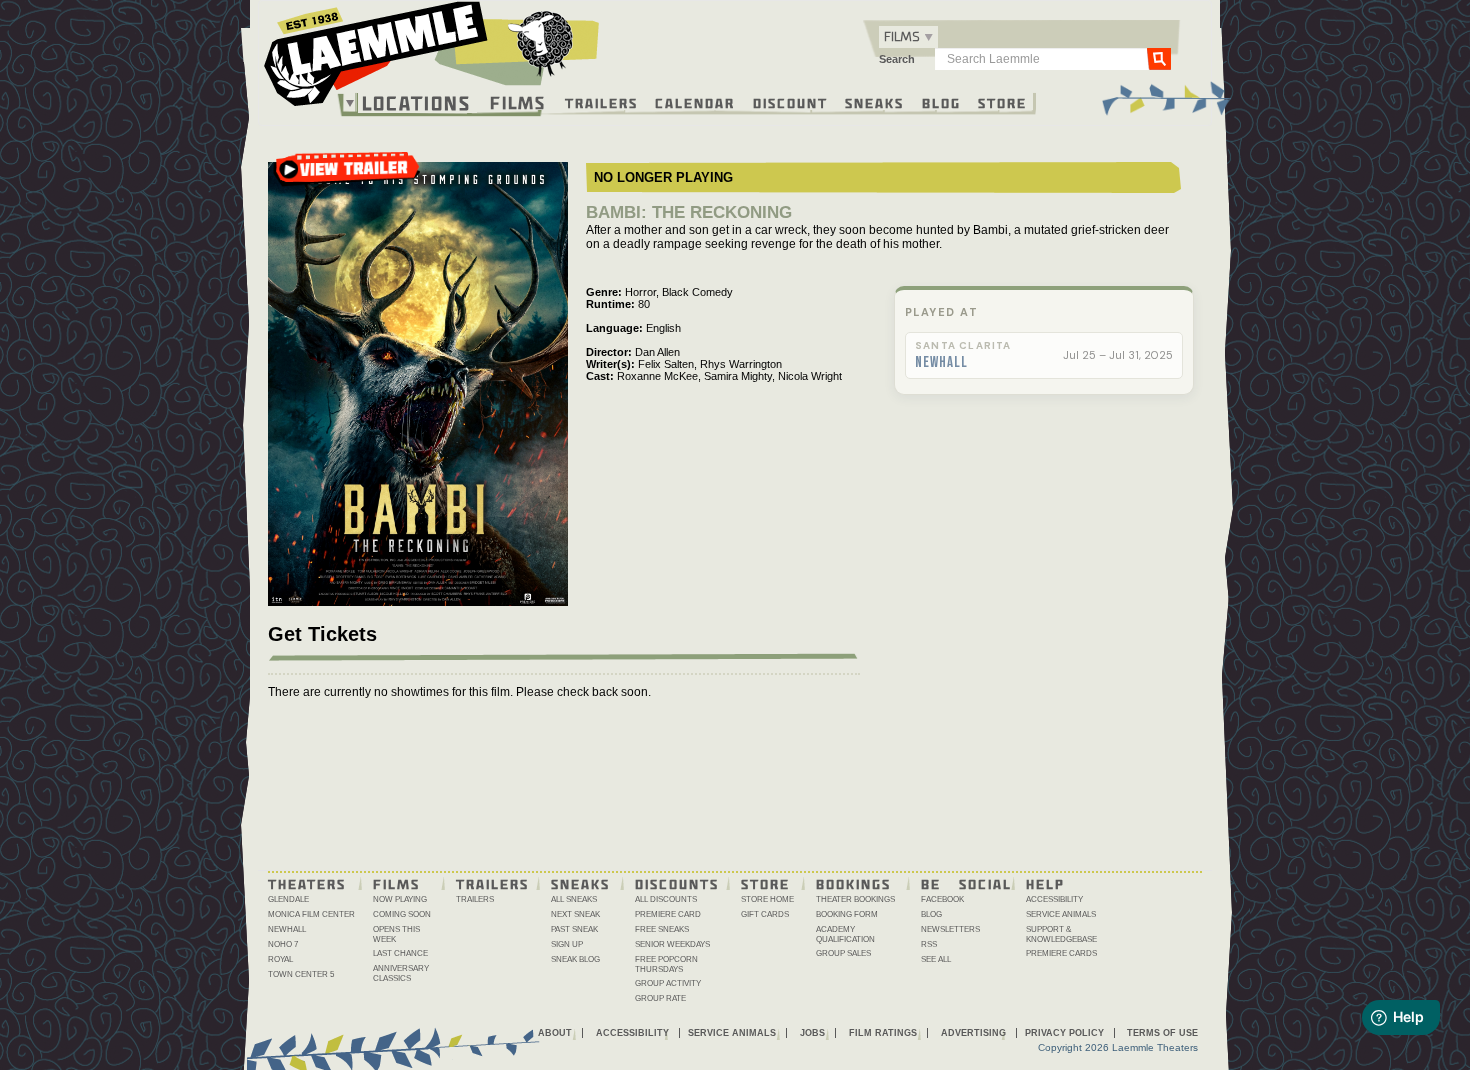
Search (897, 59)
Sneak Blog (575, 959)
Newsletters (950, 929)
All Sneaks (574, 899)
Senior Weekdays (672, 944)
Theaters (307, 883)
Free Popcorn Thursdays (666, 964)
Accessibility (1054, 899)
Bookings (853, 883)
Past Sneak (574, 929)
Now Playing (400, 899)
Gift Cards (765, 914)
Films (518, 100)
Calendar (695, 102)
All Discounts (666, 899)
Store (1002, 102)
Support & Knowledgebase (1061, 934)
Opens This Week (396, 934)
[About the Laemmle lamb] (541, 42)
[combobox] (908, 37)
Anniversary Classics (401, 973)
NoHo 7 (283, 944)
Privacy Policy (1064, 1033)
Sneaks (874, 102)
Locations (416, 103)
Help (1045, 883)
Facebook (942, 899)
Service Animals (1061, 914)
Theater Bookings (855, 899)
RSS (929, 944)
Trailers (601, 102)
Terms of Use (1162, 1033)
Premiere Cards (1061, 953)
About (555, 1033)
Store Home (767, 899)
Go (1159, 58)
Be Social (966, 883)
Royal (280, 959)
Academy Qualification (845, 934)
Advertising (973, 1033)
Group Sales (843, 953)
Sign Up (567, 944)
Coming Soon (402, 914)
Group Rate (660, 998)
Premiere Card (668, 914)
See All (936, 959)
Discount (790, 102)
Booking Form (847, 914)
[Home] (432, 59)
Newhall (941, 363)
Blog (941, 102)
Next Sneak (575, 914)
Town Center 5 (301, 974)
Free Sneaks (662, 929)
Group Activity (668, 983)
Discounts (677, 883)
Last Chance (400, 953)
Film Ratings (883, 1033)
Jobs (812, 1033)
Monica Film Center (311, 914)
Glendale (288, 899)
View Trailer (347, 175)
